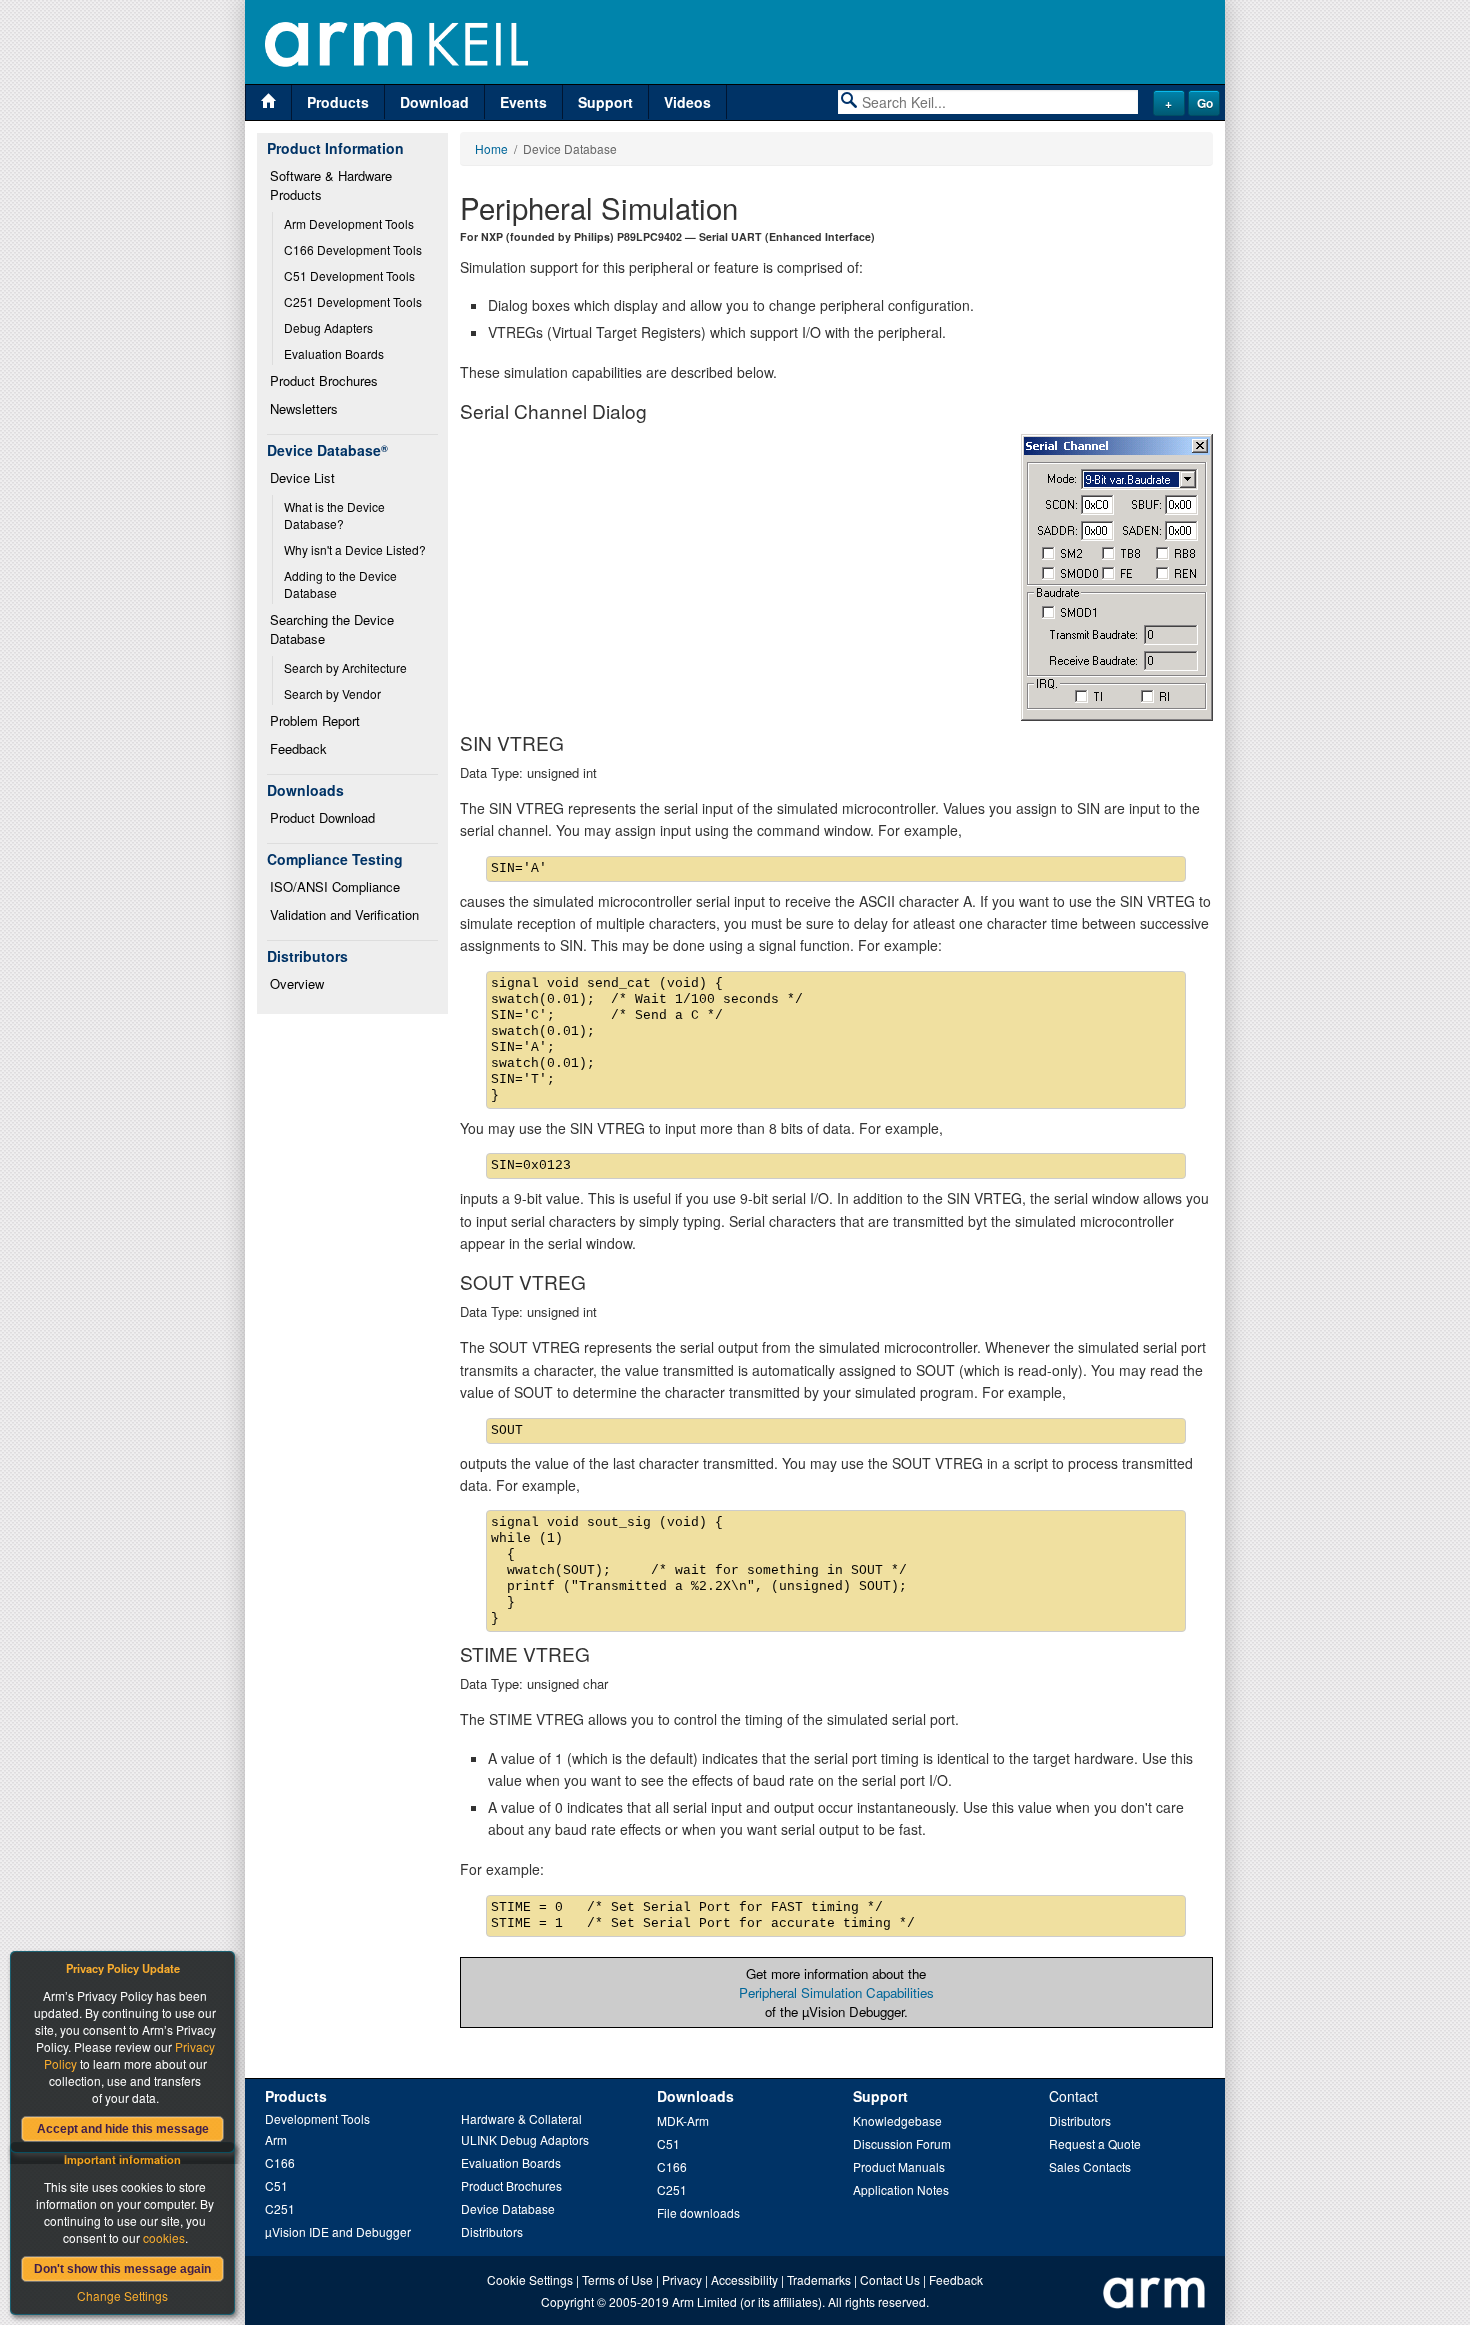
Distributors (492, 2231)
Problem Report (315, 720)
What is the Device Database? (336, 515)
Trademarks (819, 2279)
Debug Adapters (328, 327)
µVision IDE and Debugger (338, 2231)
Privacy (682, 2279)
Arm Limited (704, 2301)
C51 (276, 2185)
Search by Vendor (332, 693)
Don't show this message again (122, 2269)
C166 (280, 2162)
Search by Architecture (345, 667)
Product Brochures (324, 380)
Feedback (298, 748)
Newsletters (304, 408)
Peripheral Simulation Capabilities (836, 1992)
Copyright (567, 2301)
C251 (280, 2208)
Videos (687, 102)
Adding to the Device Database (342, 584)
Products (338, 102)
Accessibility (744, 2279)
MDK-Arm (683, 2120)
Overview (297, 983)
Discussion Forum (902, 2143)
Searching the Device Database (334, 629)
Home (491, 148)
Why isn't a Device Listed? (355, 549)
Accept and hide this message (123, 2129)
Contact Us (890, 2279)
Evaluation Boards (334, 353)
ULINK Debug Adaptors (525, 2139)
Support (605, 102)
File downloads (698, 2212)
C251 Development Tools (353, 301)
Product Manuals (899, 2166)
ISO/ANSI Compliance (335, 886)
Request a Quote (1095, 2143)
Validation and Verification (344, 914)
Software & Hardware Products (333, 185)
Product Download (322, 817)
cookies (164, 2237)
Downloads (695, 2096)
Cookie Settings (530, 2279)
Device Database (508, 2208)
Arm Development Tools (349, 223)
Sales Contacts (1090, 2166)
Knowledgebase (897, 2120)
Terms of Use (617, 2279)
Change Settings (122, 2295)
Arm (276, 2139)
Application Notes (901, 2189)
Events (523, 102)
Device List (302, 477)
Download (434, 102)
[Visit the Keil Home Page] (268, 102)
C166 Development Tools (353, 249)
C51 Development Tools (349, 275)
